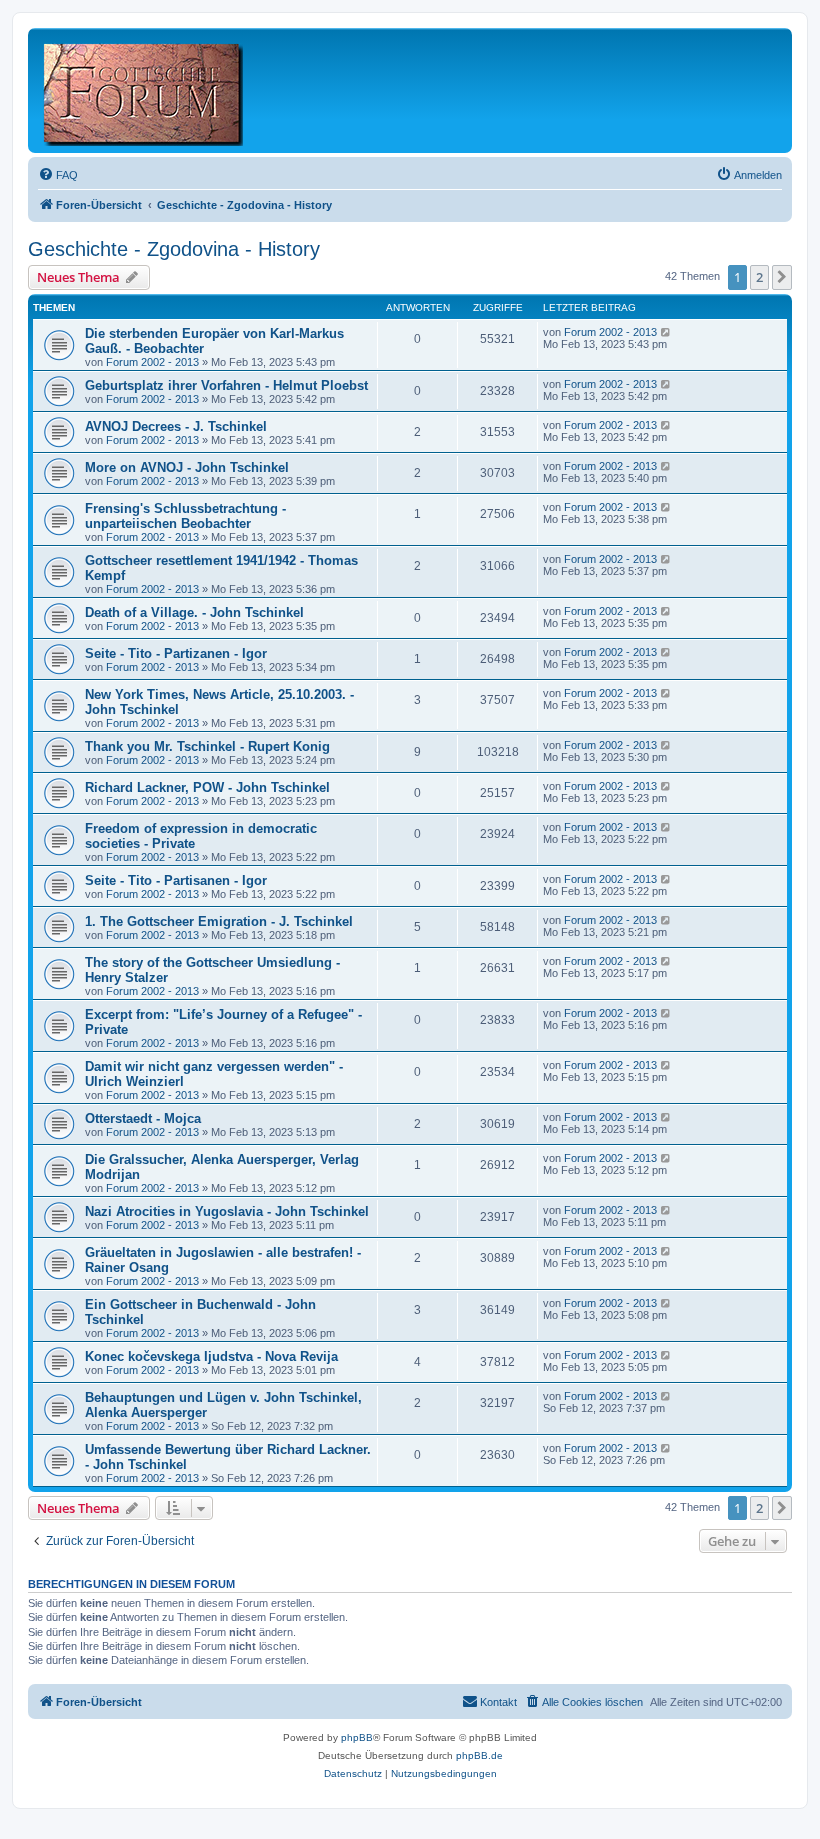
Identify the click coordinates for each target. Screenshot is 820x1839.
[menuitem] (58, 175)
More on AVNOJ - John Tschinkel (187, 467)
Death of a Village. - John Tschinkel (194, 612)
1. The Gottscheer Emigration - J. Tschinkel (219, 921)
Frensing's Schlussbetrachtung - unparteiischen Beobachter (185, 516)
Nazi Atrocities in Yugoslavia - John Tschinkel (227, 1211)
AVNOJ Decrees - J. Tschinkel (176, 426)
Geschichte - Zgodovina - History (174, 249)
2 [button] (759, 277)
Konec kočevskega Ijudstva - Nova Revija (211, 1356)
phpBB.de (479, 1755)
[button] (782, 277)
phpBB (357, 1737)
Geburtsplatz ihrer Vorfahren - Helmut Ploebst (226, 385)
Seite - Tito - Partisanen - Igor (176, 880)
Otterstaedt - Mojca (143, 1118)
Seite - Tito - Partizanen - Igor (176, 653)
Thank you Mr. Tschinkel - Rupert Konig (207, 746)
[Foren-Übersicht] (144, 90)
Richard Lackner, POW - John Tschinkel (207, 787)
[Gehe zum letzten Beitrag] (666, 332)
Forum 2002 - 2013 (152, 362)
